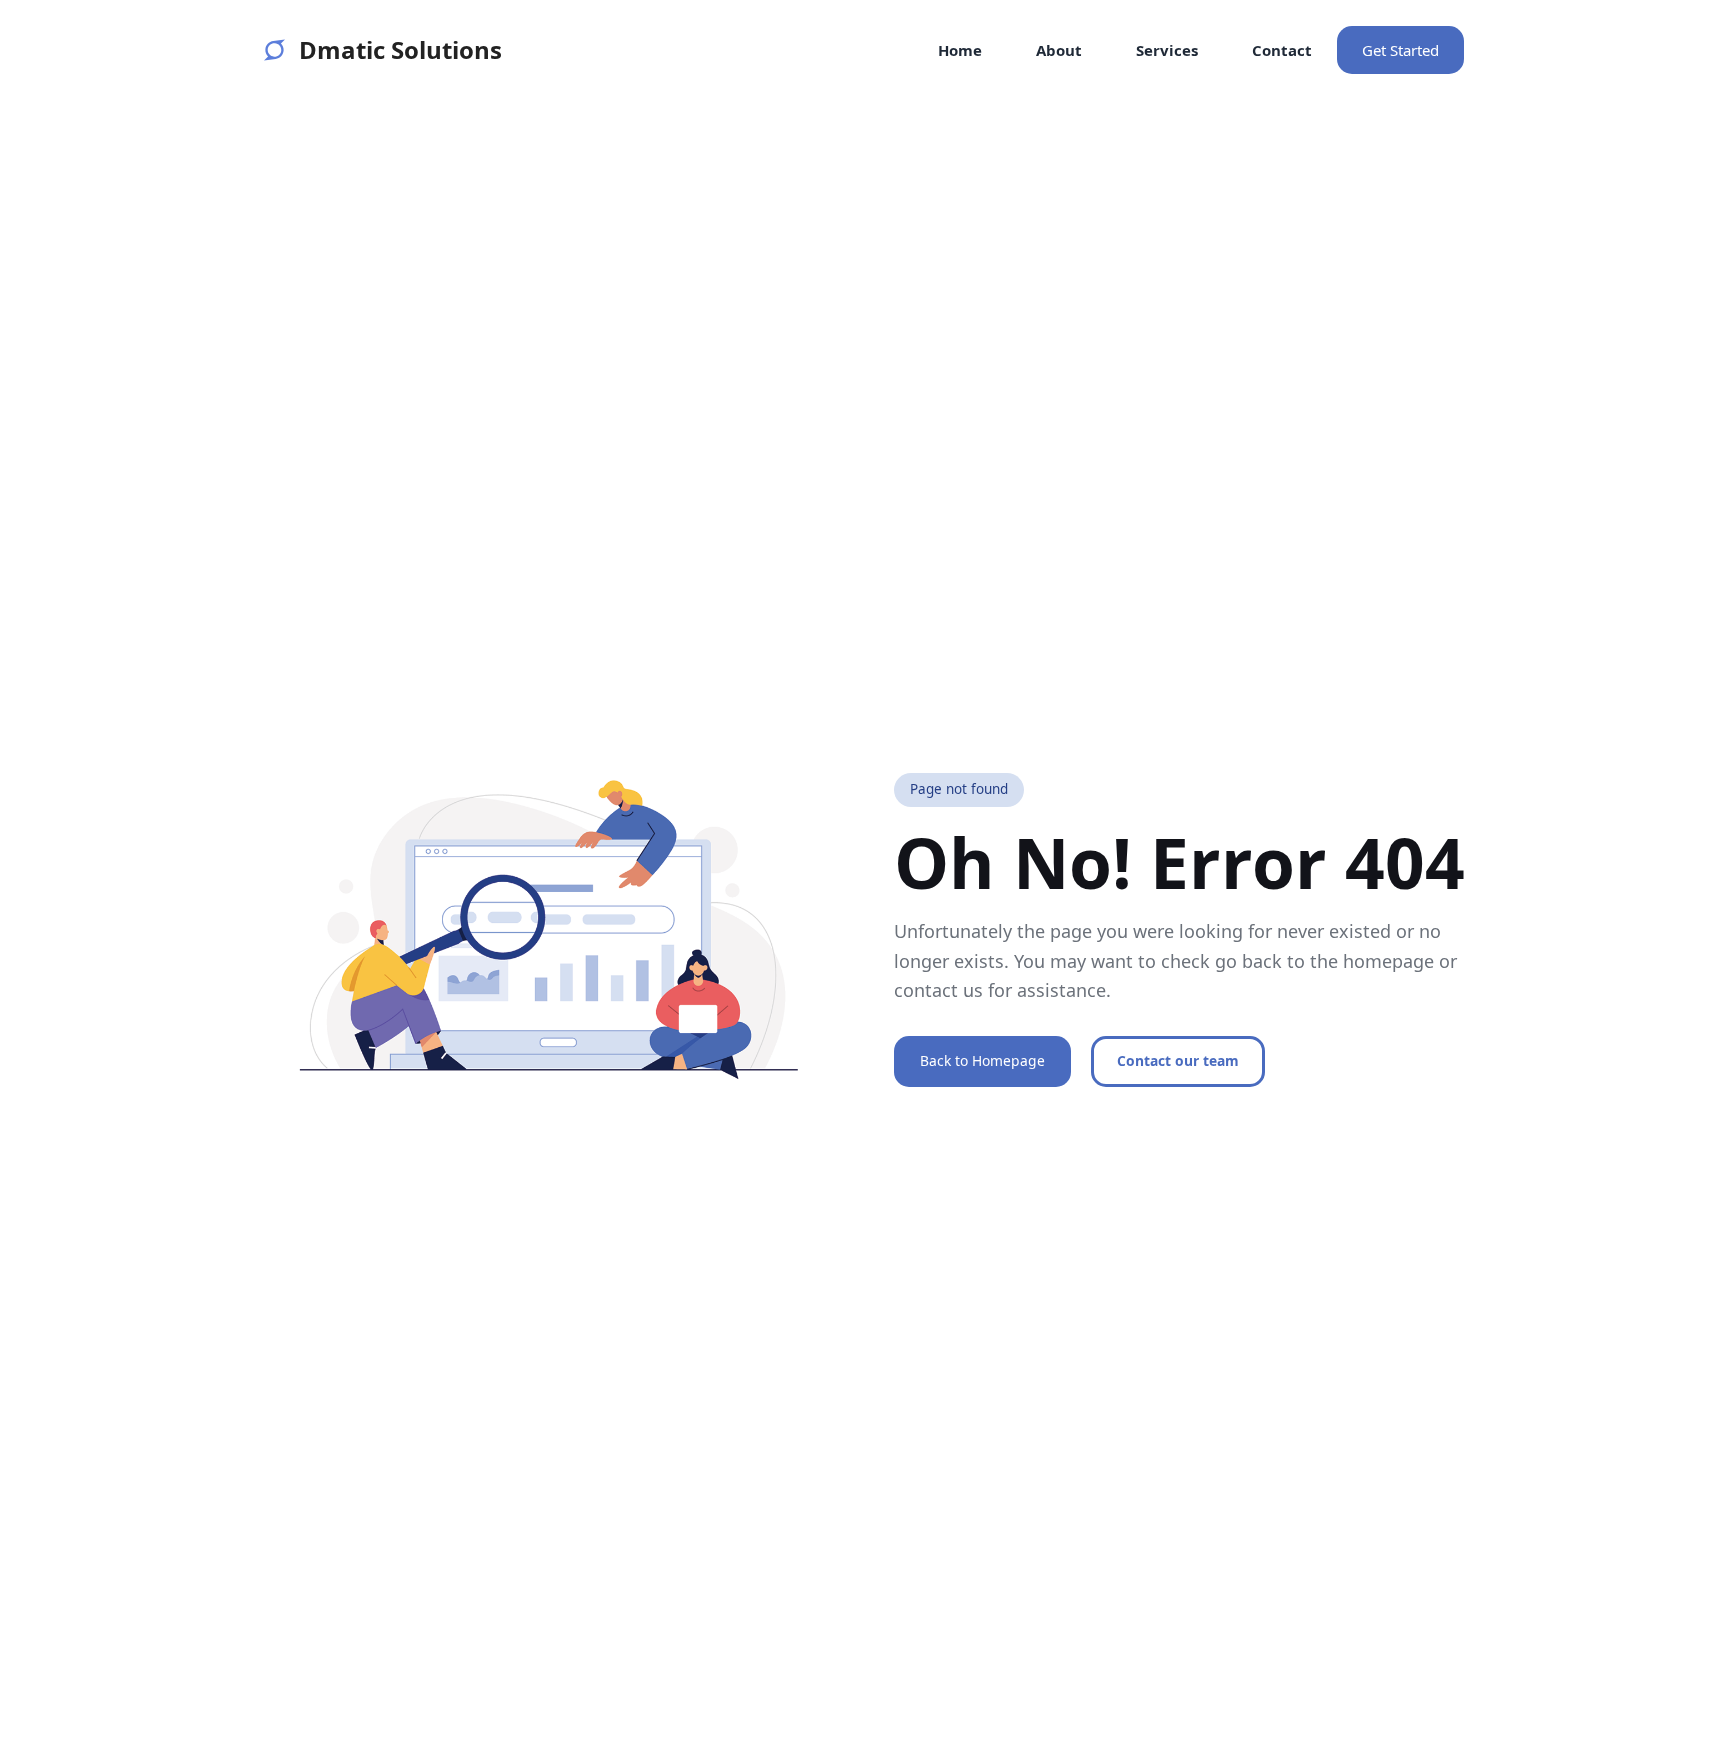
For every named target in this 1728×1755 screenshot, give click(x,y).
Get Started (1400, 50)
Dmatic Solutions (400, 49)
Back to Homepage (982, 1060)
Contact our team (1178, 1060)
